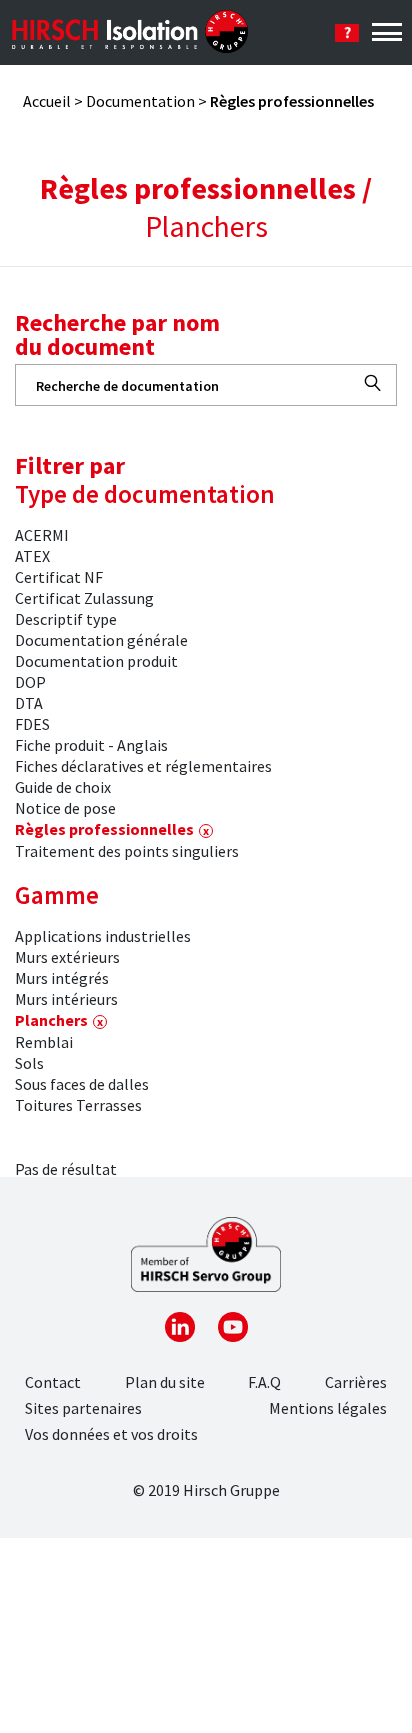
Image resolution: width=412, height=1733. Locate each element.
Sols (29, 1063)
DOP (30, 682)
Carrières (356, 1382)
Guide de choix (63, 787)
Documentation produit (96, 661)
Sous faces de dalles (82, 1084)
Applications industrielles (103, 936)
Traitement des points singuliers (127, 851)
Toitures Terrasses (78, 1105)
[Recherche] (373, 383)
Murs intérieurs (66, 999)
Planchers (51, 1020)
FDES (32, 724)
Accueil (47, 101)
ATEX (32, 556)
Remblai (44, 1042)
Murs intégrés (62, 978)
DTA (29, 703)
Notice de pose (65, 808)
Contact (53, 1382)
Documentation (140, 101)
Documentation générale (101, 640)
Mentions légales (328, 1408)
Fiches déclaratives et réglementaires (143, 766)
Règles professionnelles (104, 829)
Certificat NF (59, 577)
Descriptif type (66, 619)
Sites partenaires (83, 1408)
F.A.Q (264, 1382)
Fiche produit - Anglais (91, 745)
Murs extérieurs (67, 957)
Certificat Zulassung (84, 598)
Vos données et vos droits (111, 1434)
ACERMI (42, 535)
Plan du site (165, 1382)
